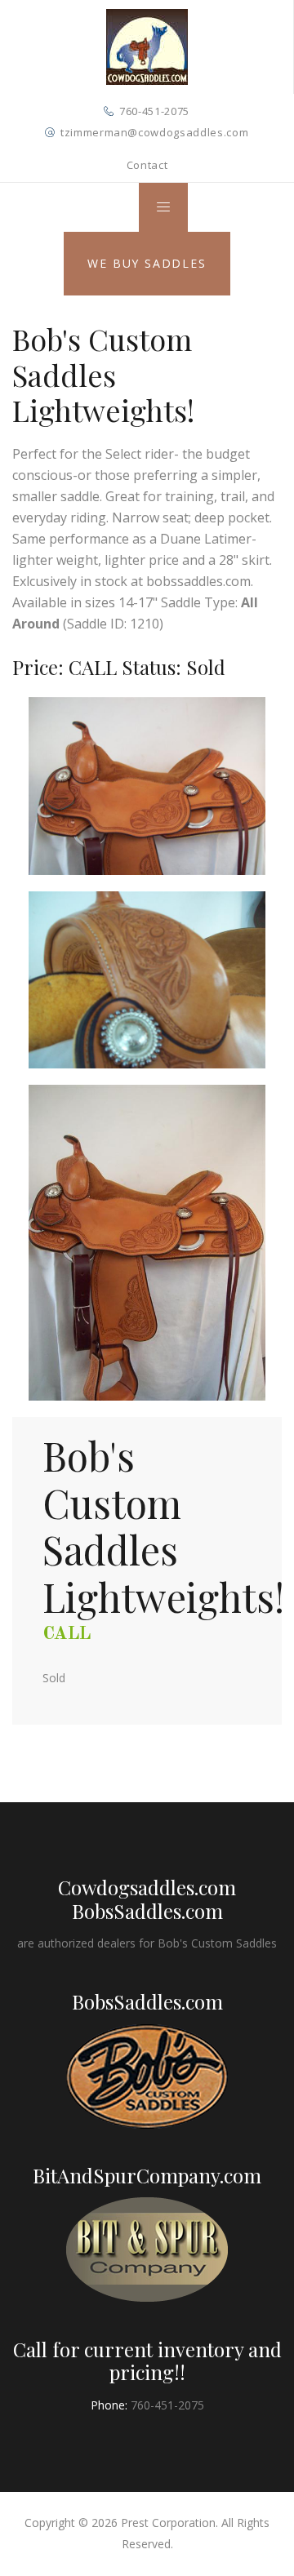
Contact (147, 165)
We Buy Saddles (147, 263)
